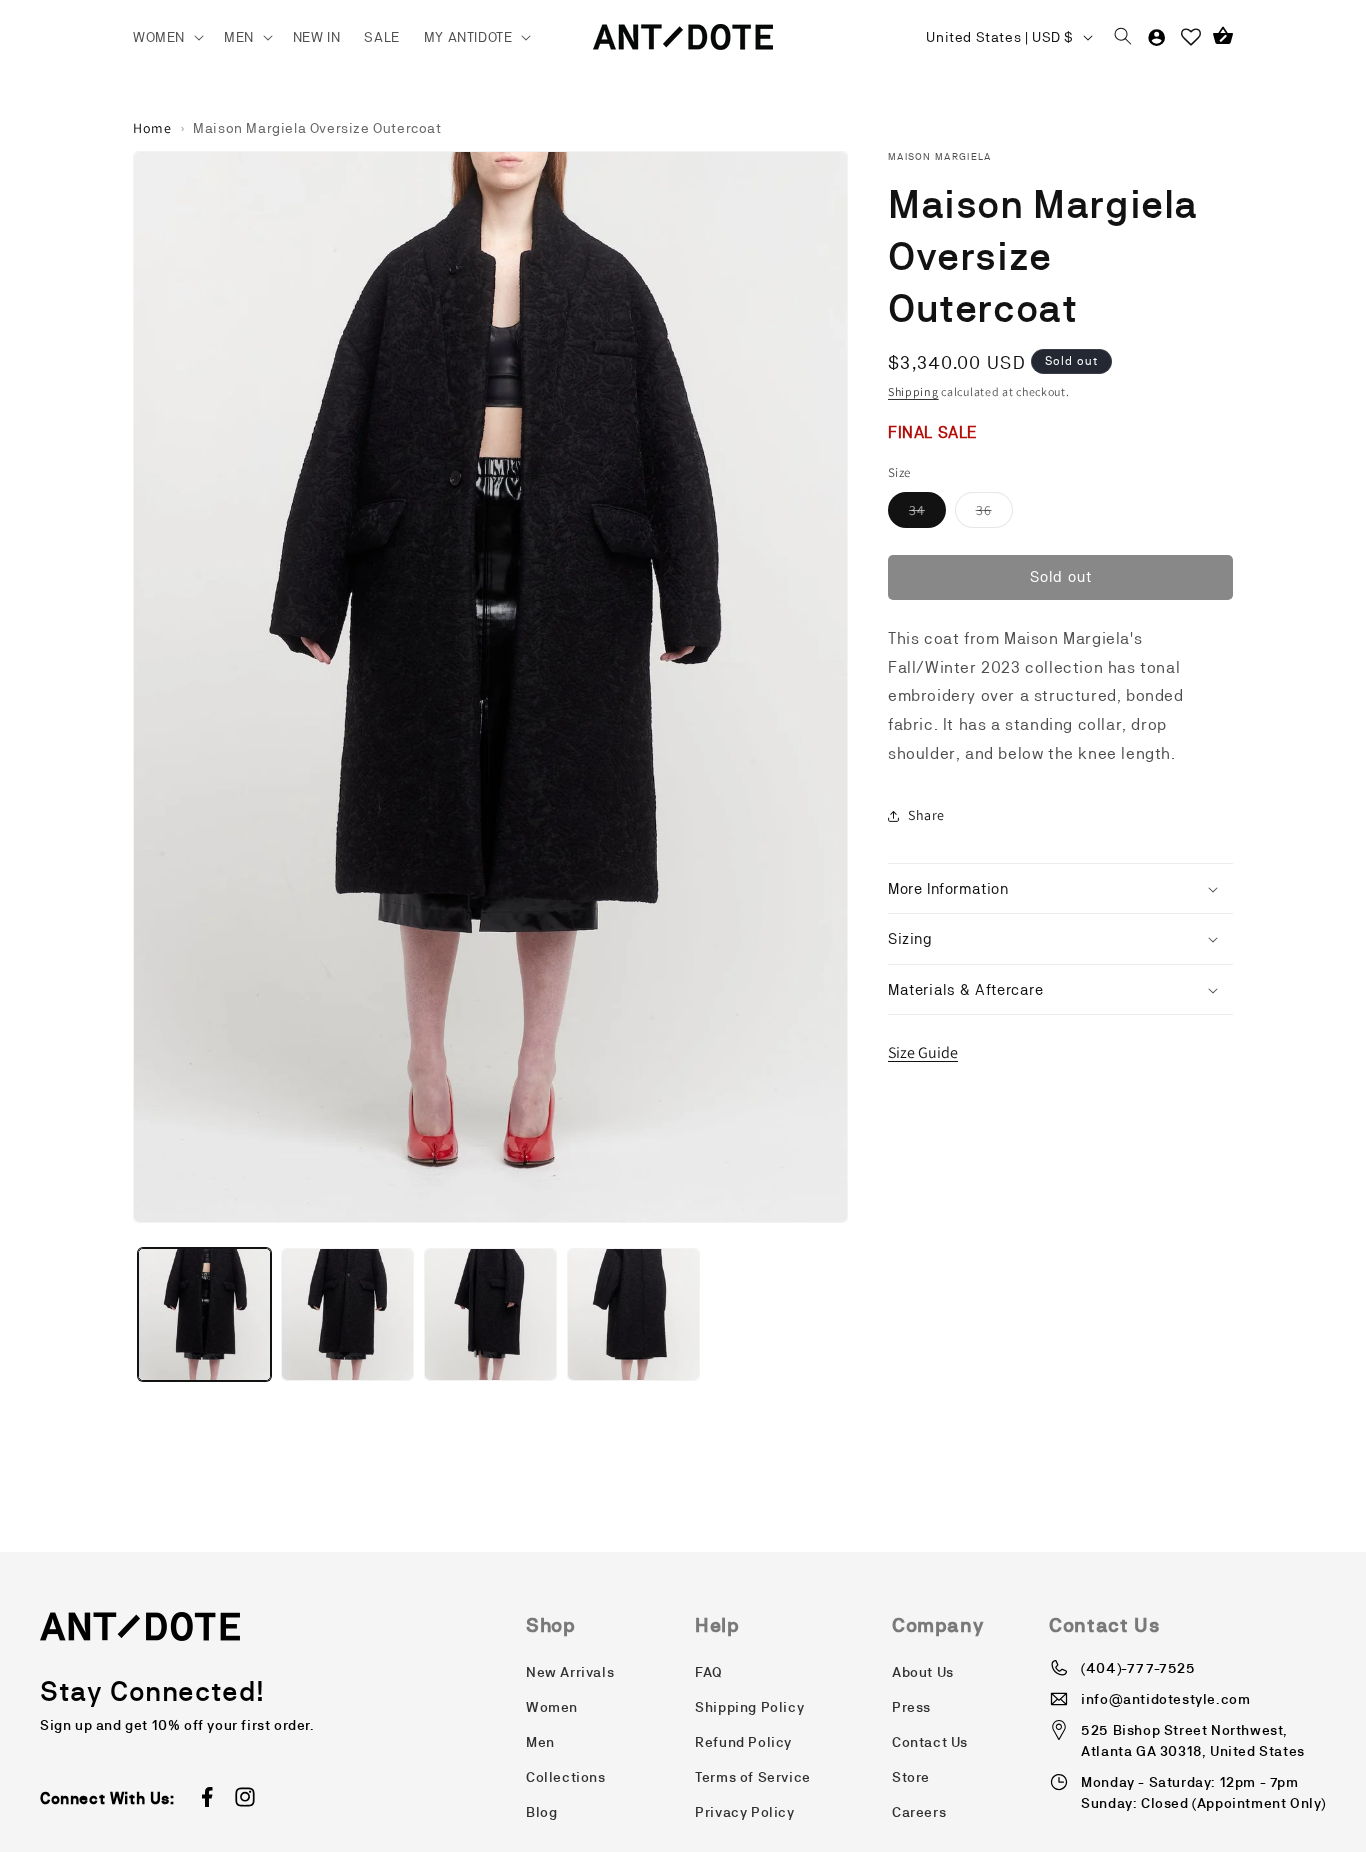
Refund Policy (743, 1742)
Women (552, 1707)
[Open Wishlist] (1191, 37)
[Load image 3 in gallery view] (490, 1314)
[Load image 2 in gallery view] (347, 1314)
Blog (541, 1812)
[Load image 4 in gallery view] (633, 1314)
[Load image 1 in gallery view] (204, 1314)
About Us (923, 1672)
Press (911, 1707)
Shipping (913, 391)
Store (911, 1777)
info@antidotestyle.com (1165, 1699)
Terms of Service (753, 1777)
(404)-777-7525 (1138, 1668)
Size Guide (923, 1052)
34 (927, 514)
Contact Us (930, 1742)
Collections (566, 1777)
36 (994, 514)
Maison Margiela (940, 156)
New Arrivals (570, 1672)
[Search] (1123, 37)
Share (926, 815)
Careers (919, 1812)
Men (540, 1742)
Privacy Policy (744, 1812)
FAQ (709, 1672)
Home (152, 128)
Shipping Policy (749, 1707)
